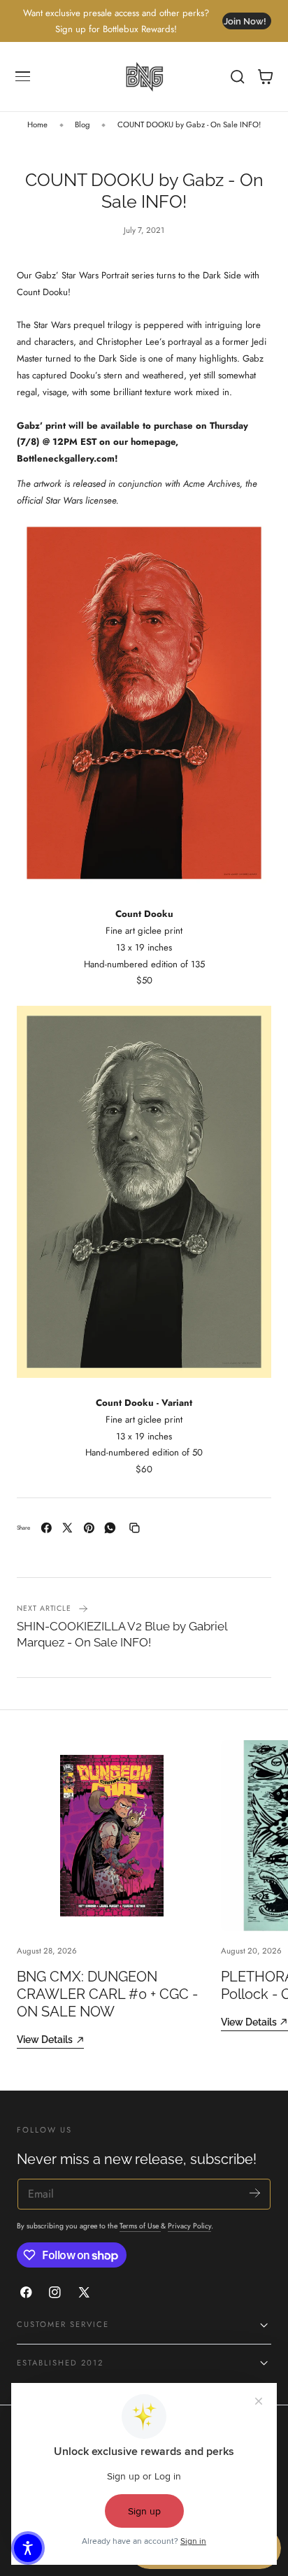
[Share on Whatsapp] (110, 1528)
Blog (82, 124)
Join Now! (245, 21)
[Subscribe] (255, 2193)
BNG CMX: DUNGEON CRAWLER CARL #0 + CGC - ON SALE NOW (107, 1994)
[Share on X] (67, 1528)
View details (45, 2039)
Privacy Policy (189, 2226)
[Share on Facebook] (46, 1528)
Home (37, 124)
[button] (23, 77)
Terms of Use (140, 2226)
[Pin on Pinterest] (89, 1528)
